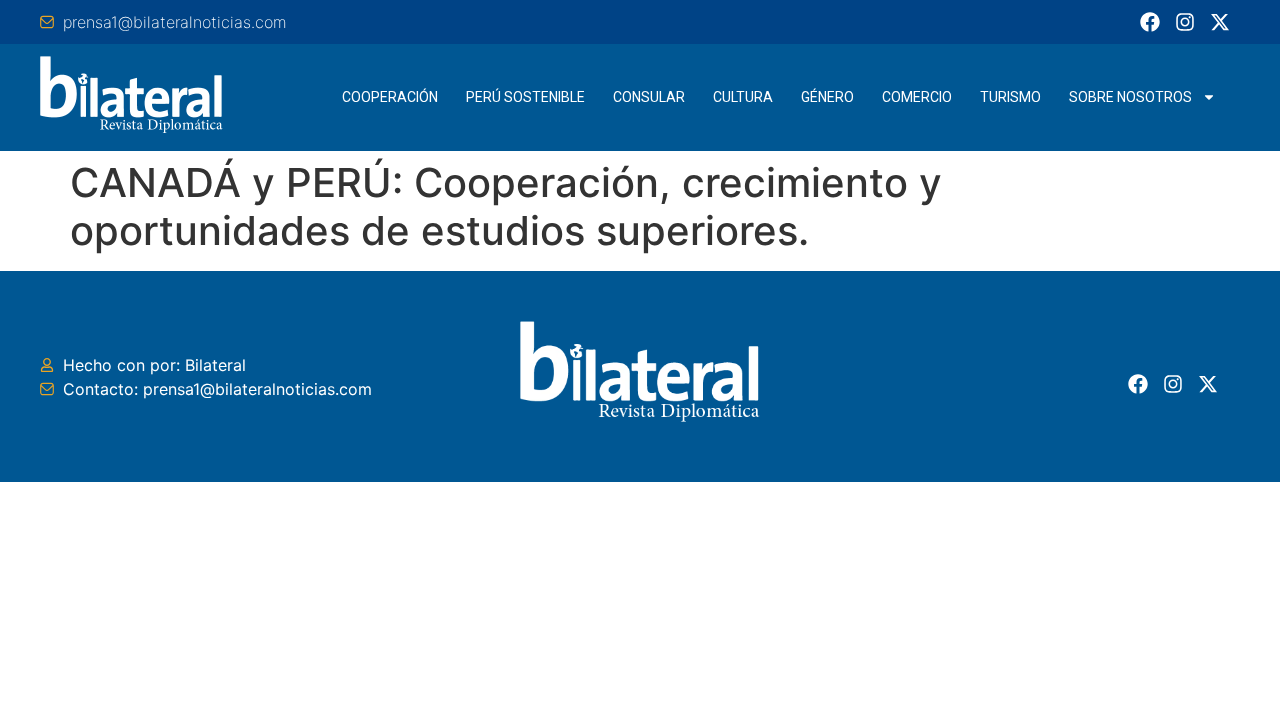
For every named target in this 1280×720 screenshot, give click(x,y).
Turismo (1010, 97)
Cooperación (390, 97)
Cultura (743, 97)
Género (827, 97)
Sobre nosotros (1130, 97)
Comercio (917, 97)
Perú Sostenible (525, 97)
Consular (649, 97)
